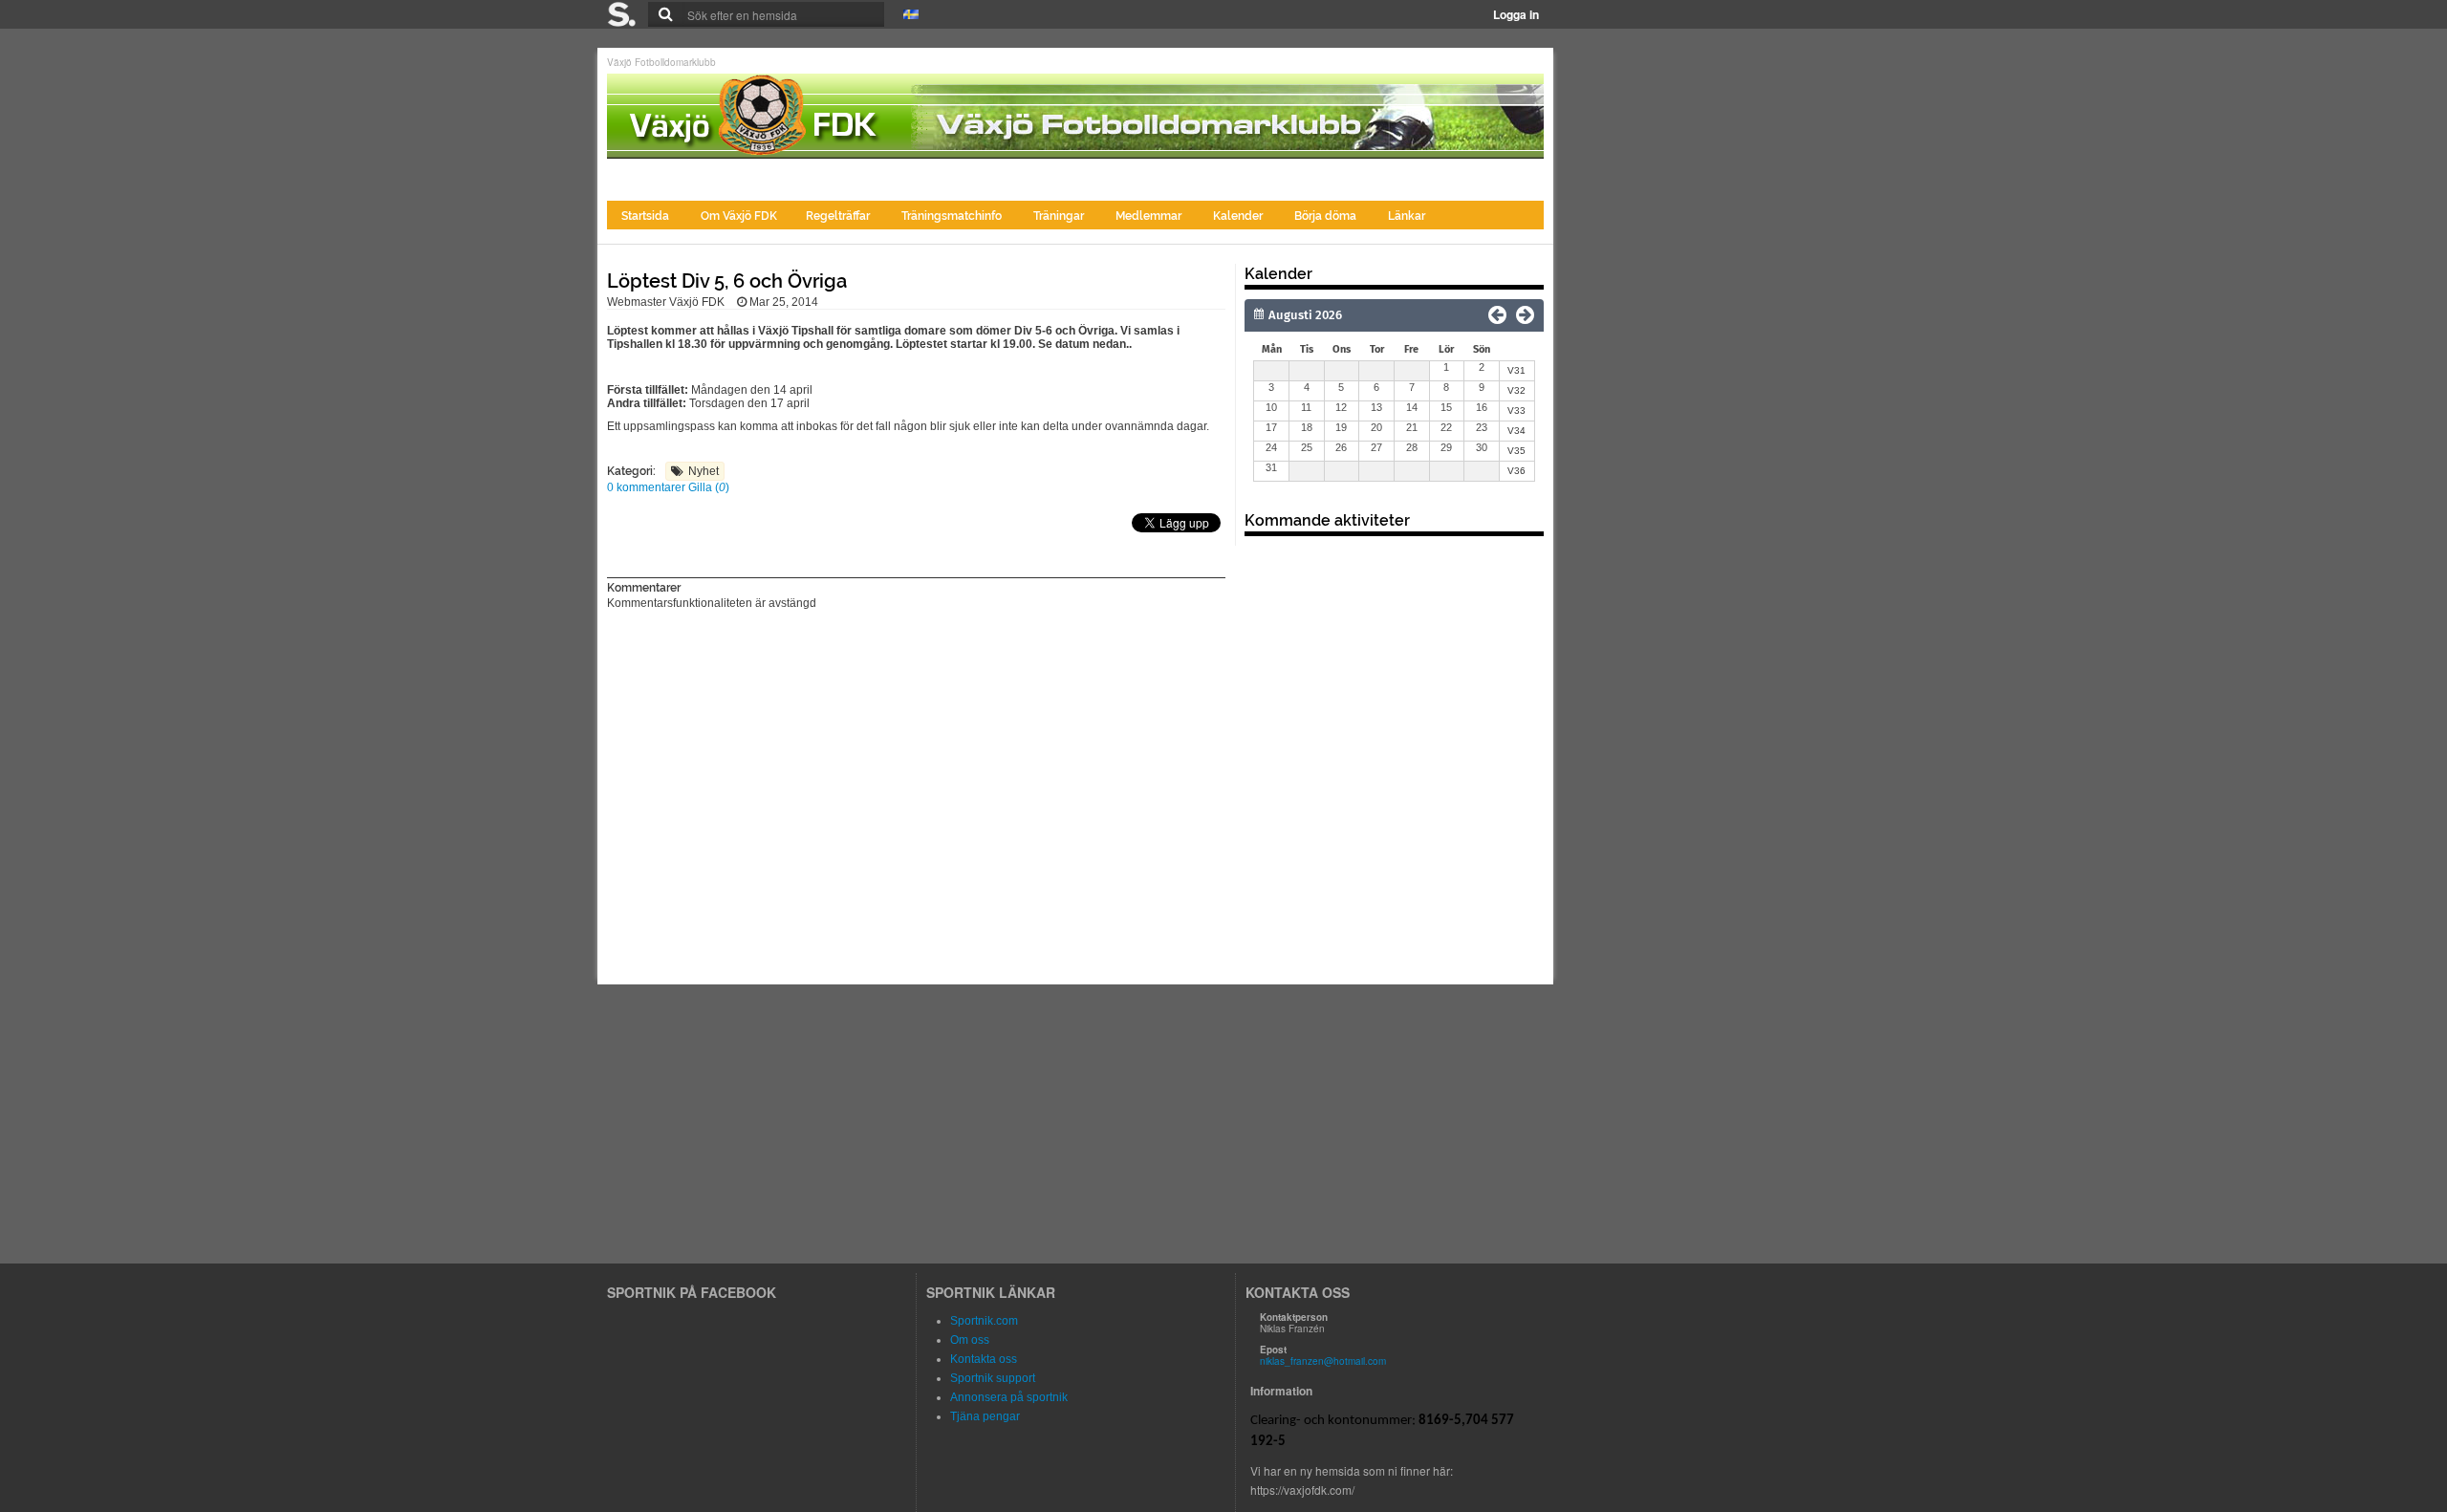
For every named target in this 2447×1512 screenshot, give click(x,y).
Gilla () (709, 487)
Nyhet (704, 471)
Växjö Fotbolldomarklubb (661, 62)
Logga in (1516, 14)
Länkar (1407, 216)
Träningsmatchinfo (953, 216)
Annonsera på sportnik (1009, 1397)
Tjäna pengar (985, 1416)
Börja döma (1327, 216)
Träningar (1060, 216)
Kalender (1239, 216)
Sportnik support (993, 1378)
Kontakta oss (984, 1359)
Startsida (647, 216)
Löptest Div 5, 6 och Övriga (727, 281)
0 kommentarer (648, 487)
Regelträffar (839, 216)
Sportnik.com (984, 1321)
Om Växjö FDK (739, 216)
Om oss (970, 1340)
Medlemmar (1150, 216)
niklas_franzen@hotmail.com (1323, 1361)
